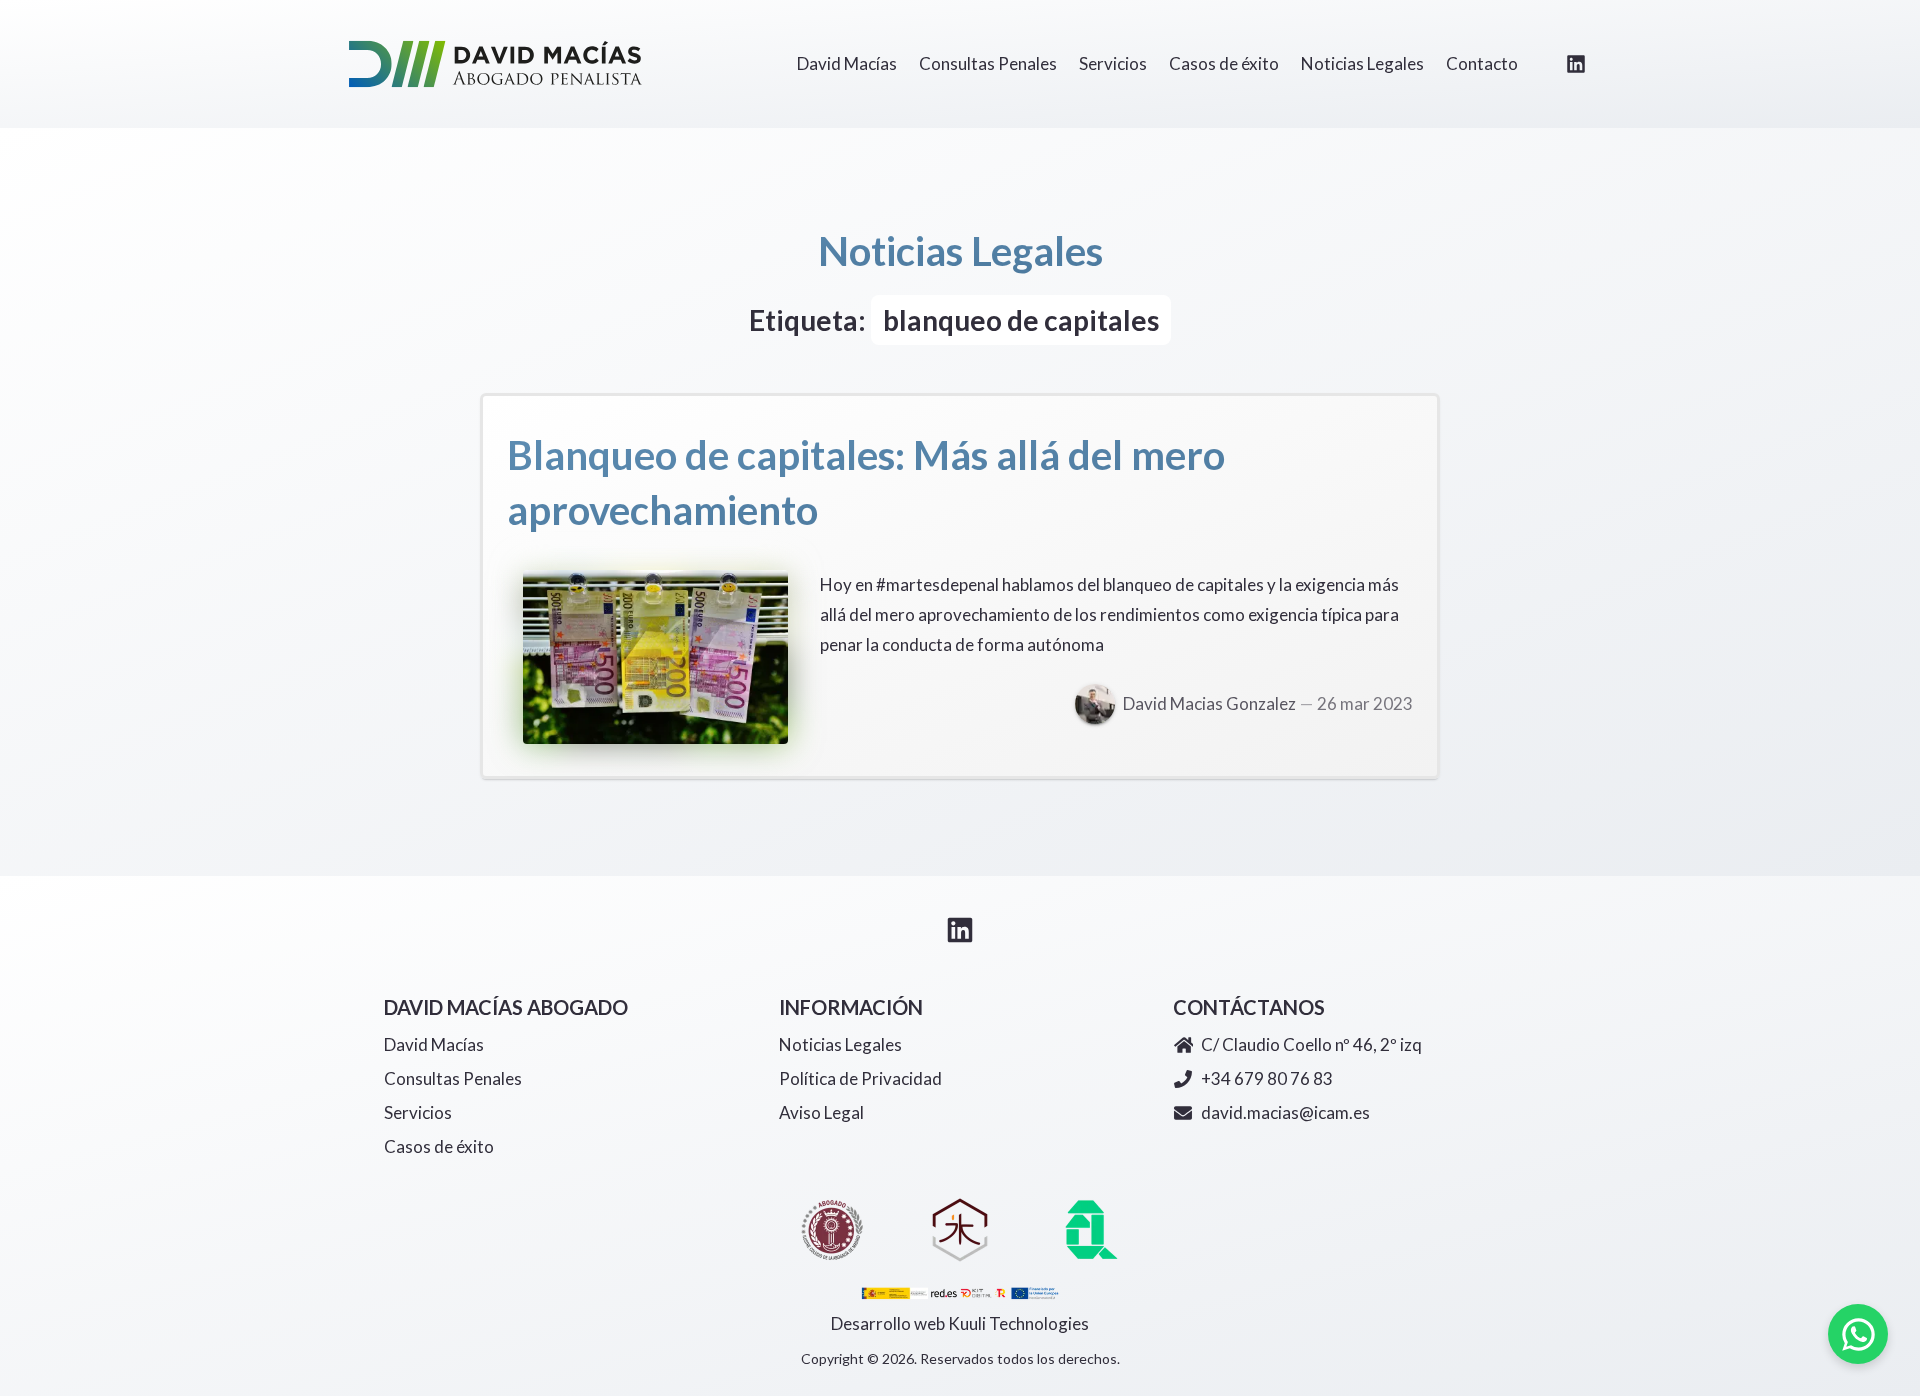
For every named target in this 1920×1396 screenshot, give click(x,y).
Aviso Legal (821, 1112)
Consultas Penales (453, 1078)
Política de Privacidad (860, 1078)
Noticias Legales (840, 1044)
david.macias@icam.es (1285, 1112)
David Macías (434, 1044)
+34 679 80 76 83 (1267, 1078)
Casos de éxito (439, 1146)
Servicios (418, 1112)
